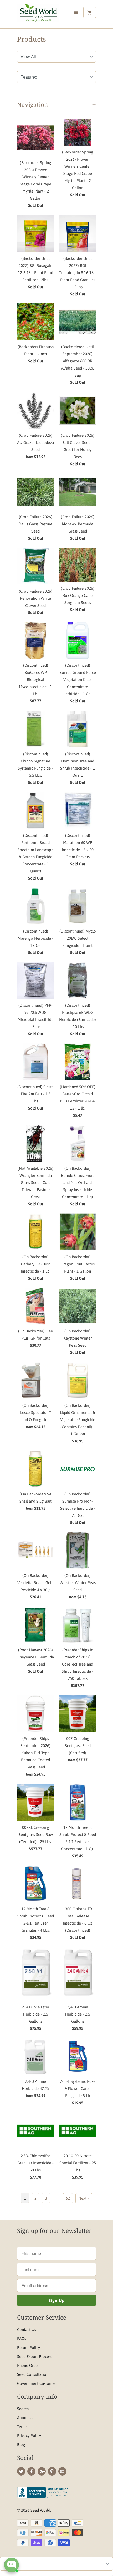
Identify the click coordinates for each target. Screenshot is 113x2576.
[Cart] (90, 12)
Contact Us (27, 2330)
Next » (84, 2198)
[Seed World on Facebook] (31, 2471)
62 (68, 2198)
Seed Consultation (33, 2374)
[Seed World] (38, 16)
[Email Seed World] (62, 2471)
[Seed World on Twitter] (21, 2471)
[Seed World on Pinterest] (52, 2471)
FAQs (22, 2338)
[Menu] (76, 12)
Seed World (40, 2510)
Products (32, 39)
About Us (25, 2418)
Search (23, 2409)
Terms (22, 2427)
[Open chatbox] (12, 2565)
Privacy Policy (29, 2436)
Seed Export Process (35, 2356)
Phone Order (28, 2365)
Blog (21, 2445)
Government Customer (37, 2383)
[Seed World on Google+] (42, 2471)
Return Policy (29, 2347)
